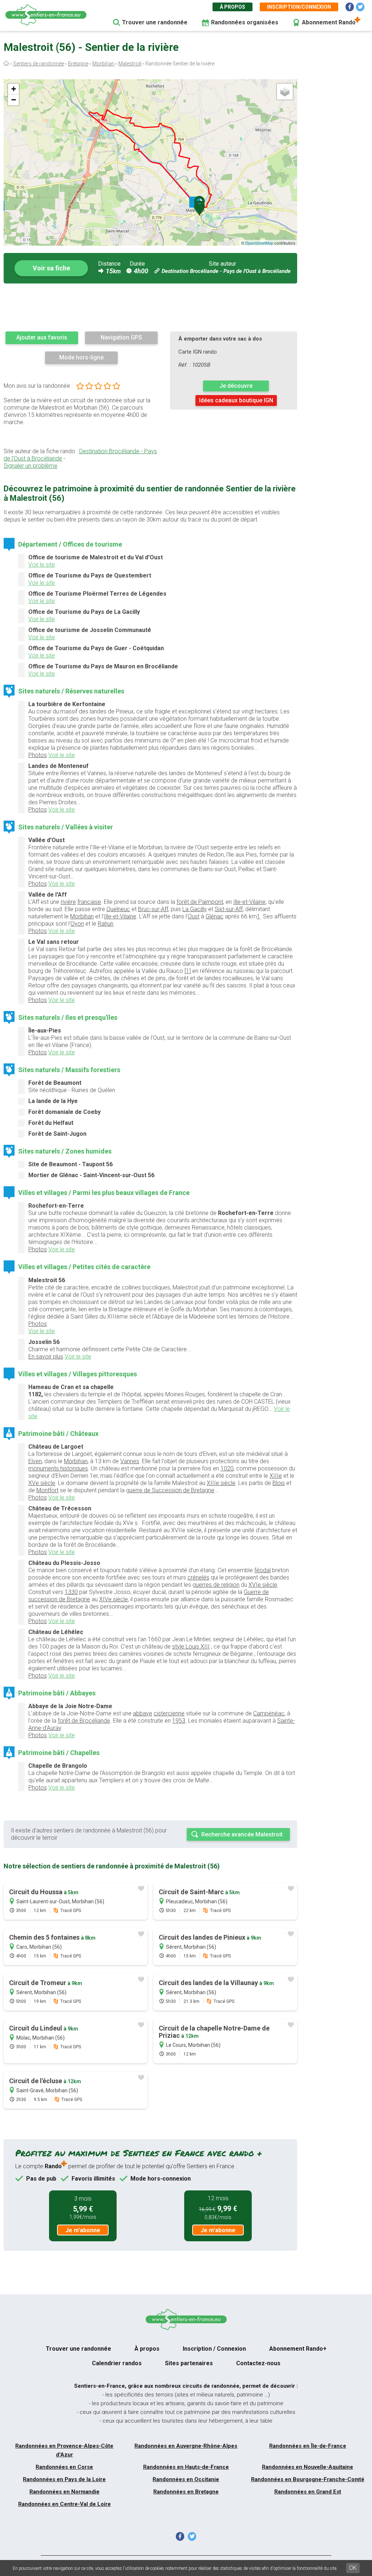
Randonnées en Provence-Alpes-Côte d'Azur (64, 2450)
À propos (232, 7)
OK (353, 2568)
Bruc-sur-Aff (153, 909)
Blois (279, 1483)
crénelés (198, 1577)
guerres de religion (216, 1585)
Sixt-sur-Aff (229, 909)
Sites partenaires (189, 2363)
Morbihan (103, 64)
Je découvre (236, 386)
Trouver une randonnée (155, 22)
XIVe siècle (114, 1599)
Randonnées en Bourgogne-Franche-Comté (308, 2479)
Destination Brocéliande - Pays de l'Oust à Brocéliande (226, 271)
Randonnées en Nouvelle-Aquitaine (308, 2467)
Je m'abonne (83, 2230)
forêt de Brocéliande (84, 1721)
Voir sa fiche (51, 268)
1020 (227, 1468)
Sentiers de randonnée (39, 64)
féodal (262, 1570)
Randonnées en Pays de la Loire (64, 2479)
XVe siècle (42, 1483)
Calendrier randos (117, 2363)
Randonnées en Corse (64, 2467)
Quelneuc (118, 909)
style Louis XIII (191, 1647)
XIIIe (276, 1476)
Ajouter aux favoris (42, 337)
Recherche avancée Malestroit (242, 1834)
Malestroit (130, 64)
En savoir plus (46, 1357)
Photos (38, 755)
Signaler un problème (31, 466)
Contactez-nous (258, 2363)
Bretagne (78, 64)
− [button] (14, 100)
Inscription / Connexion (214, 2349)
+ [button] (14, 89)
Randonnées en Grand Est (308, 2492)
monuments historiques (58, 1468)
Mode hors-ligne (81, 357)
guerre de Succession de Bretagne (170, 1490)
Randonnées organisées (245, 22)
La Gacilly (195, 909)
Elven (35, 1461)
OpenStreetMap (259, 243)
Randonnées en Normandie (64, 2492)
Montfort (47, 1490)
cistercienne (169, 1713)
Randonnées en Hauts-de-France (186, 2467)
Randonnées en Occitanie (186, 2479)
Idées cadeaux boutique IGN (236, 400)
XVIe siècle (263, 1585)
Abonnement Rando (329, 22)
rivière (68, 902)
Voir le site (42, 565)
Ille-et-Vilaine (249, 902)
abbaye (143, 1713)
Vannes (130, 1461)
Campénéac (269, 1713)
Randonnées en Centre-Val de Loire (64, 2504)
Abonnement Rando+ (298, 2349)
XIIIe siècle (221, 1483)
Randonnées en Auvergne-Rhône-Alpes (186, 2446)
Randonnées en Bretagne (186, 2492)
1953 (179, 1721)
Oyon (77, 924)
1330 (71, 1592)
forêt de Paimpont (200, 902)
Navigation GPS (121, 337)
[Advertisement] (150, 307)
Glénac (215, 916)
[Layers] (285, 92)
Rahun (106, 924)
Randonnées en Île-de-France (308, 2446)
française (89, 902)
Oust (194, 916)
